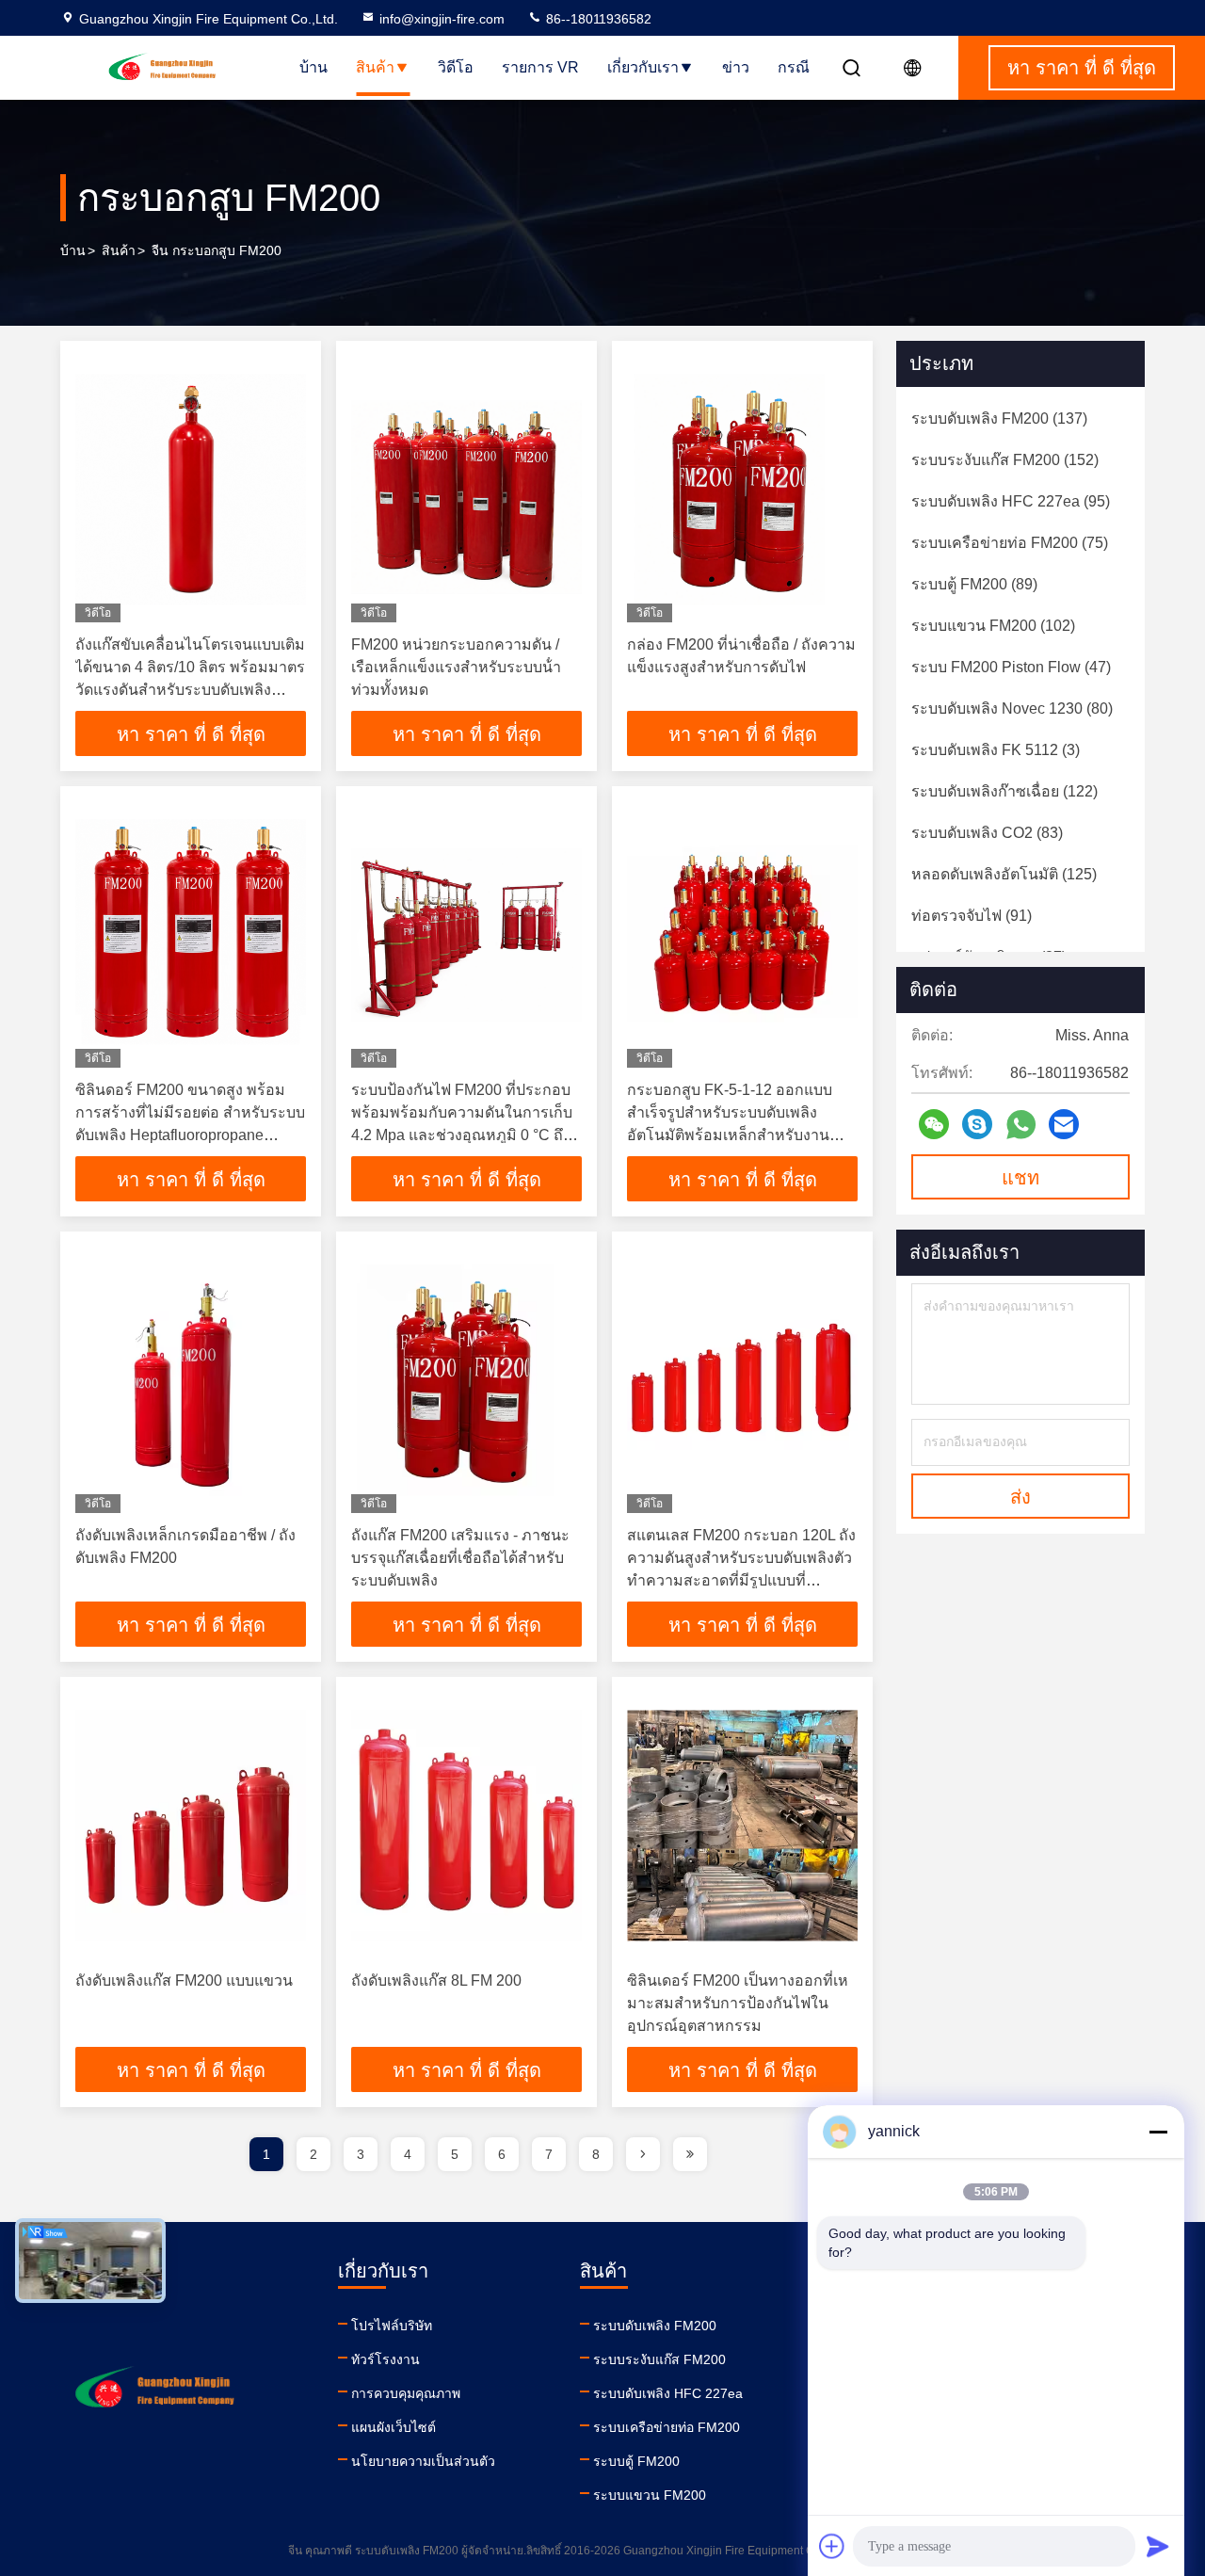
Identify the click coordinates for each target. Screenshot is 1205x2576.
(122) (1004, 791)
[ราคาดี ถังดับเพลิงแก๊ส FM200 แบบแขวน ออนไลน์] (191, 1825)
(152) (1005, 460)
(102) (993, 626)
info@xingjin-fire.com (442, 19)
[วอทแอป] (1021, 1125)
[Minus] (1158, 2132)
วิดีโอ (456, 67)
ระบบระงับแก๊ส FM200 (659, 2359)
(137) (999, 419)
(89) (974, 584)
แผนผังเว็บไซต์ (394, 2427)
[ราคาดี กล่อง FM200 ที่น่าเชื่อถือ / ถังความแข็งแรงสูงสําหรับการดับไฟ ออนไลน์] (742, 489)
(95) (1011, 501)
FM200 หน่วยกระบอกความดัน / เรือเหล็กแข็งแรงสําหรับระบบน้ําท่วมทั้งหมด (456, 667)
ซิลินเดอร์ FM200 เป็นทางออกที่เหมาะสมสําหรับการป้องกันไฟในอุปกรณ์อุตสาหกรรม (738, 2003)
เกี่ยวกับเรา (643, 67)
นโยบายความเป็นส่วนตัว (423, 2461)
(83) (987, 833)
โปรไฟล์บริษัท (392, 2326)
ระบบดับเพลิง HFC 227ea (668, 2393)
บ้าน (313, 67)
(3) (996, 750)
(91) (972, 916)
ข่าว (736, 67)
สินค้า (375, 67)
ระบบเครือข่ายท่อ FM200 (667, 2427)
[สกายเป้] (977, 1124)
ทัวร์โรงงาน (386, 2359)
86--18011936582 (597, 19)
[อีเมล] (1064, 1124)
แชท (1020, 1178)
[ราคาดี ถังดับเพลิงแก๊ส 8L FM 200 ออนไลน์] (466, 1825)
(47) (1011, 667)
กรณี (794, 67)
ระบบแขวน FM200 (650, 2495)
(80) (1012, 708)
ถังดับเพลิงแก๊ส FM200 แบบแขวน (184, 1980)
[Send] (1158, 2546)
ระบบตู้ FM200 (636, 2461)
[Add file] (832, 2546)
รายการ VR (540, 67)
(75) (1010, 543)
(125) (1004, 874)
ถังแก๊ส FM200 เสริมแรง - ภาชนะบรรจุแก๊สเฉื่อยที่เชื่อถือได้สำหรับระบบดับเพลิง (460, 1558)
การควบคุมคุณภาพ (406, 2393)
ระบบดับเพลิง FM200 (655, 2326)
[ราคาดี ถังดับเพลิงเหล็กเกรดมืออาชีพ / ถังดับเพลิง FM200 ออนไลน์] (191, 1380)
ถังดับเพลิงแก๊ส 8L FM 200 (436, 1980)
